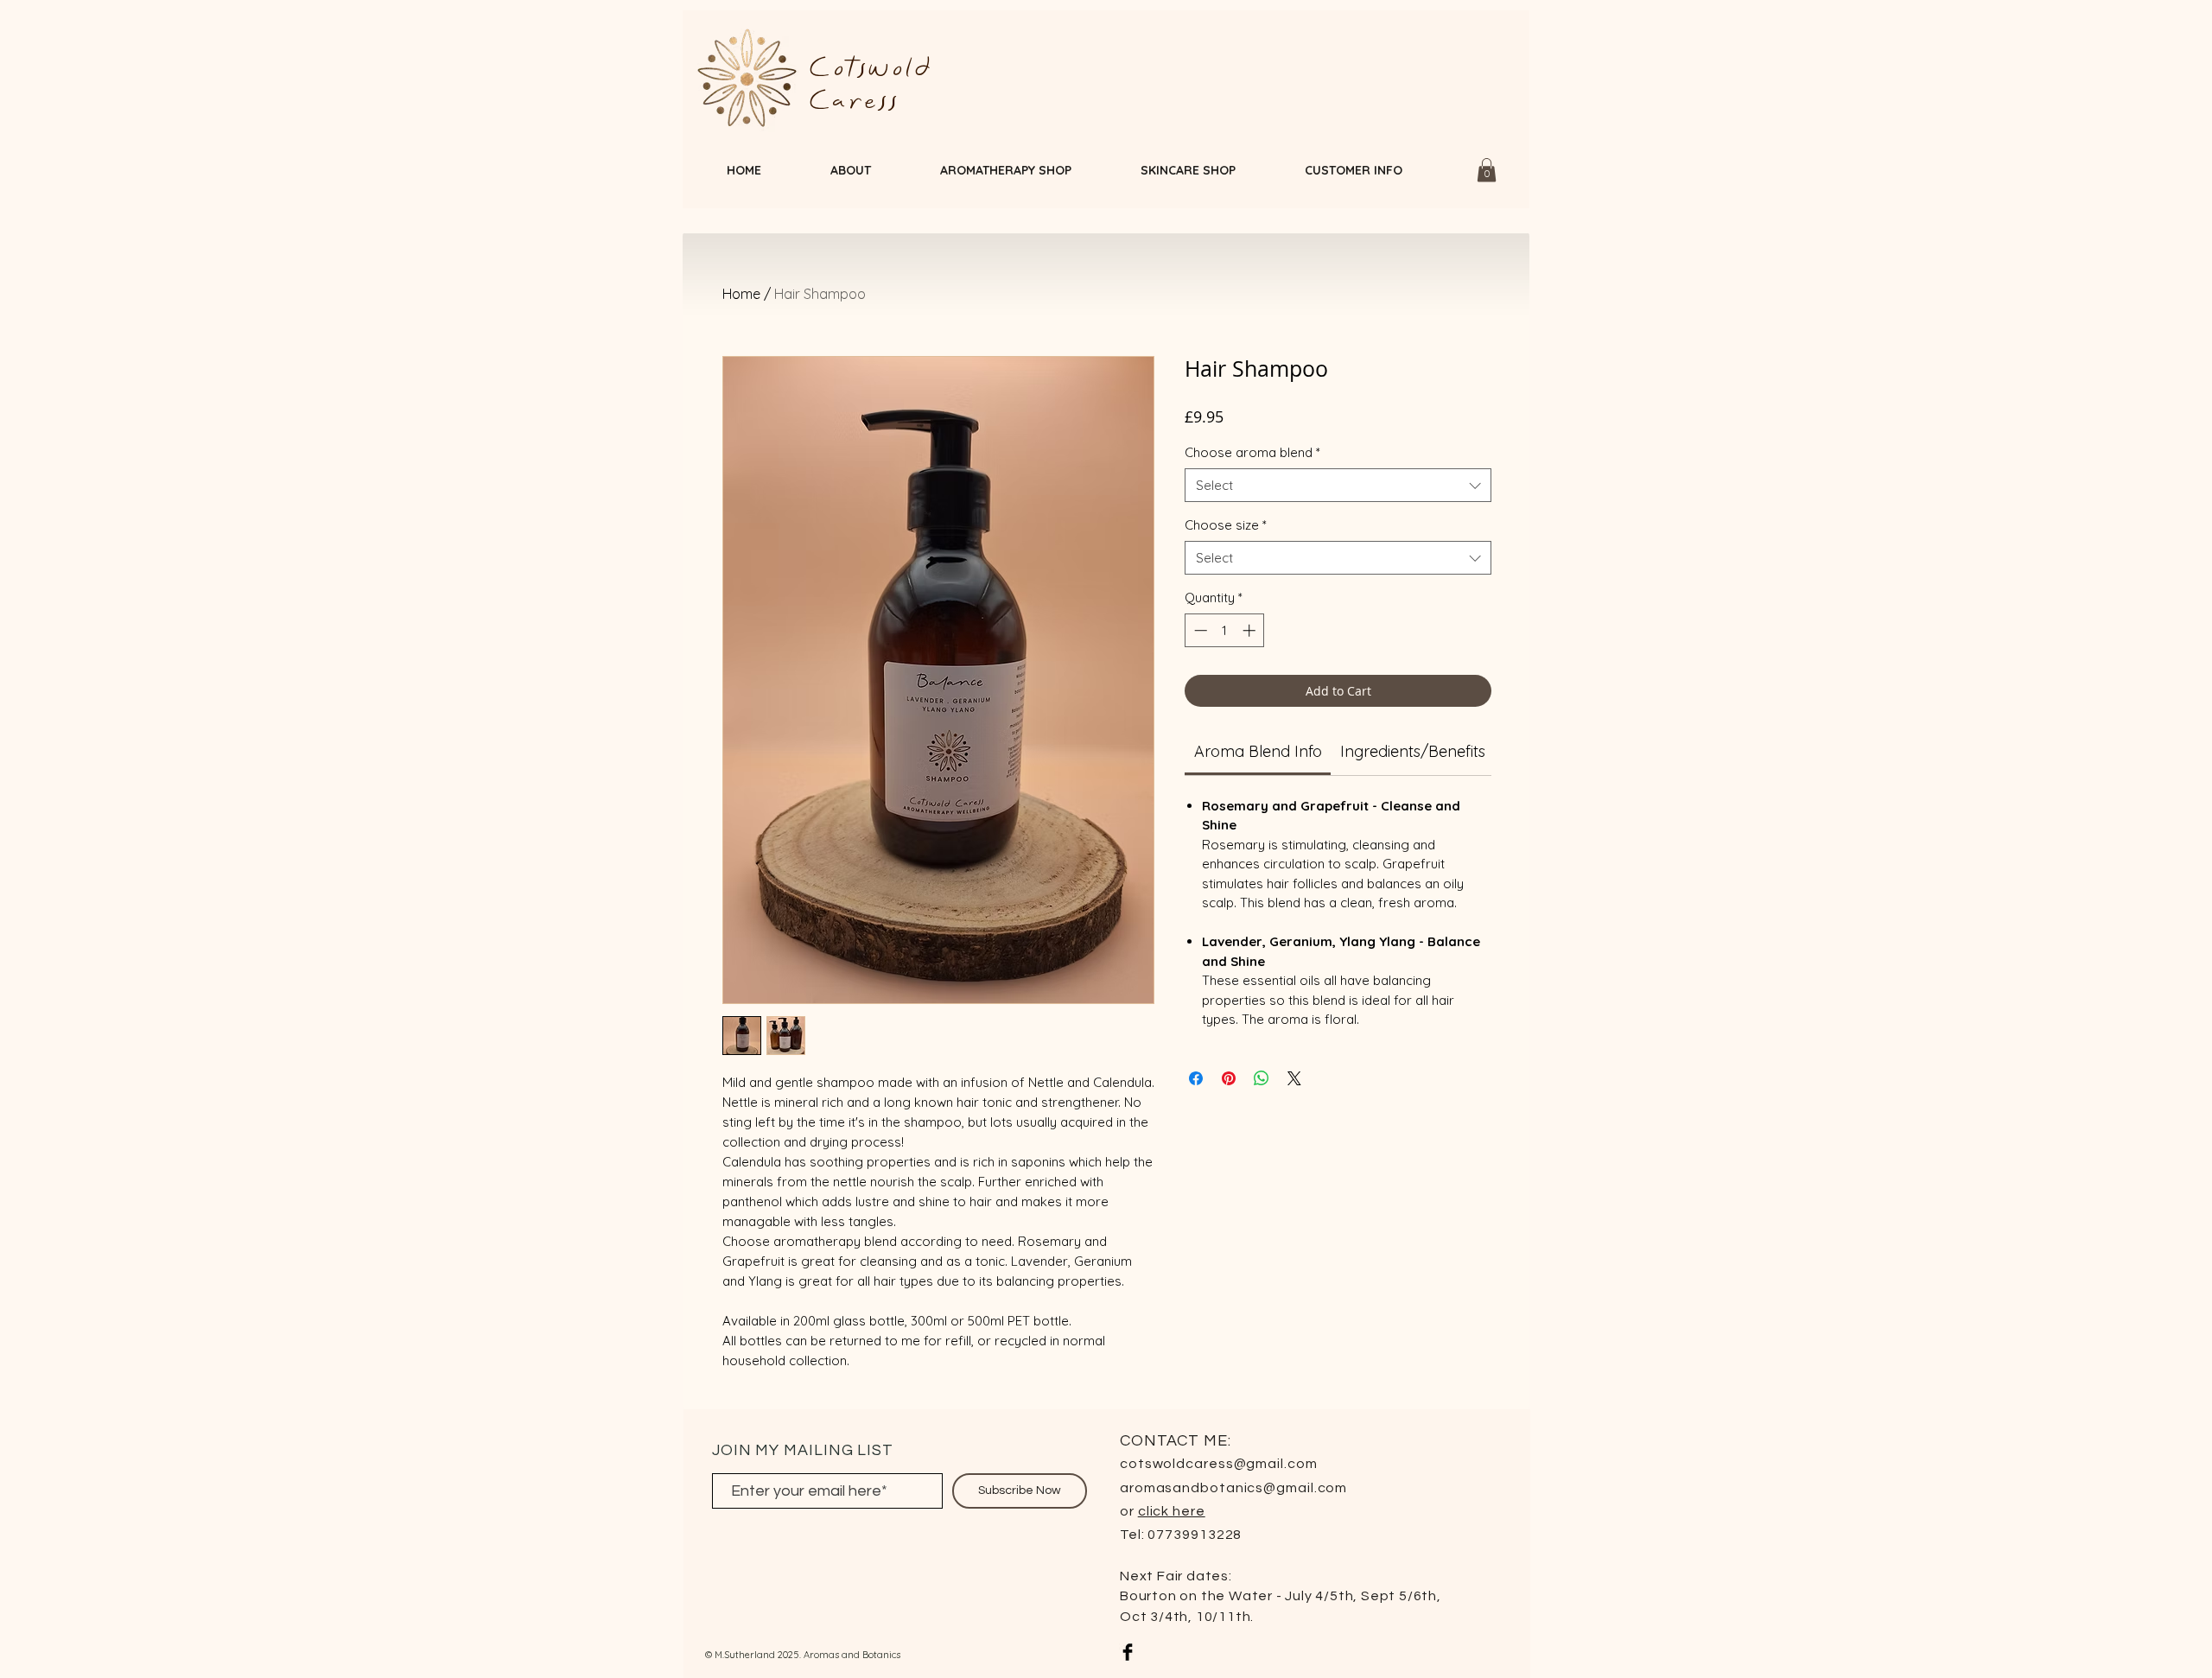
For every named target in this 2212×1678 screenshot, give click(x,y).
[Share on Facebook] (1196, 1078)
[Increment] (1251, 630)
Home (741, 294)
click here (1172, 1511)
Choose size (1226, 525)
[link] (1258, 751)
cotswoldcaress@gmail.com (1219, 1464)
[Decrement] (1199, 630)
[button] (1487, 170)
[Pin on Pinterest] (1229, 1078)
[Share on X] (1294, 1078)
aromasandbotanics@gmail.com (1233, 1488)
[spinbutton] (1225, 630)
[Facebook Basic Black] (1128, 1652)
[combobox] (1338, 485)
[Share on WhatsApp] (1262, 1078)
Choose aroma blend (1252, 452)
